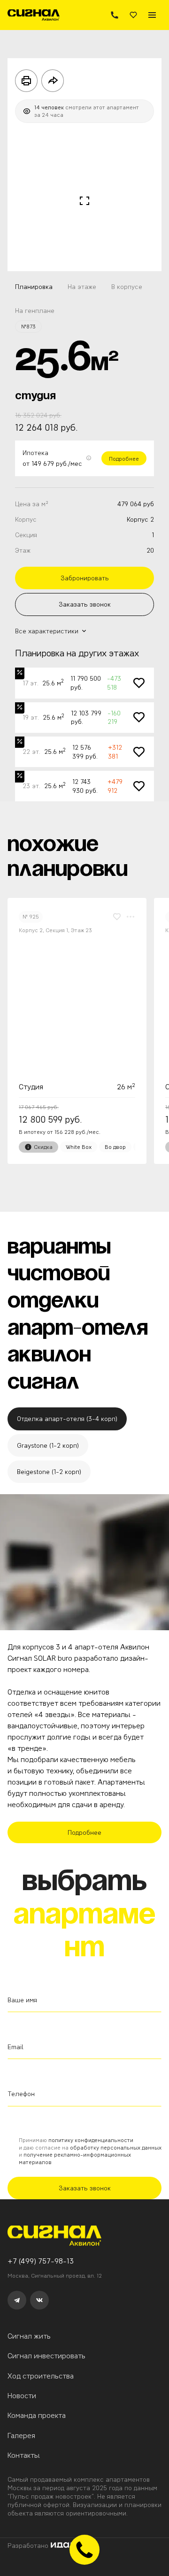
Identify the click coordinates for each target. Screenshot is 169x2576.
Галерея (21, 2435)
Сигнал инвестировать (46, 2356)
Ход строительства (41, 2376)
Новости (22, 2396)
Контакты (24, 2455)
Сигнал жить (29, 2336)
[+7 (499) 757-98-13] (115, 15)
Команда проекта (37, 2415)
